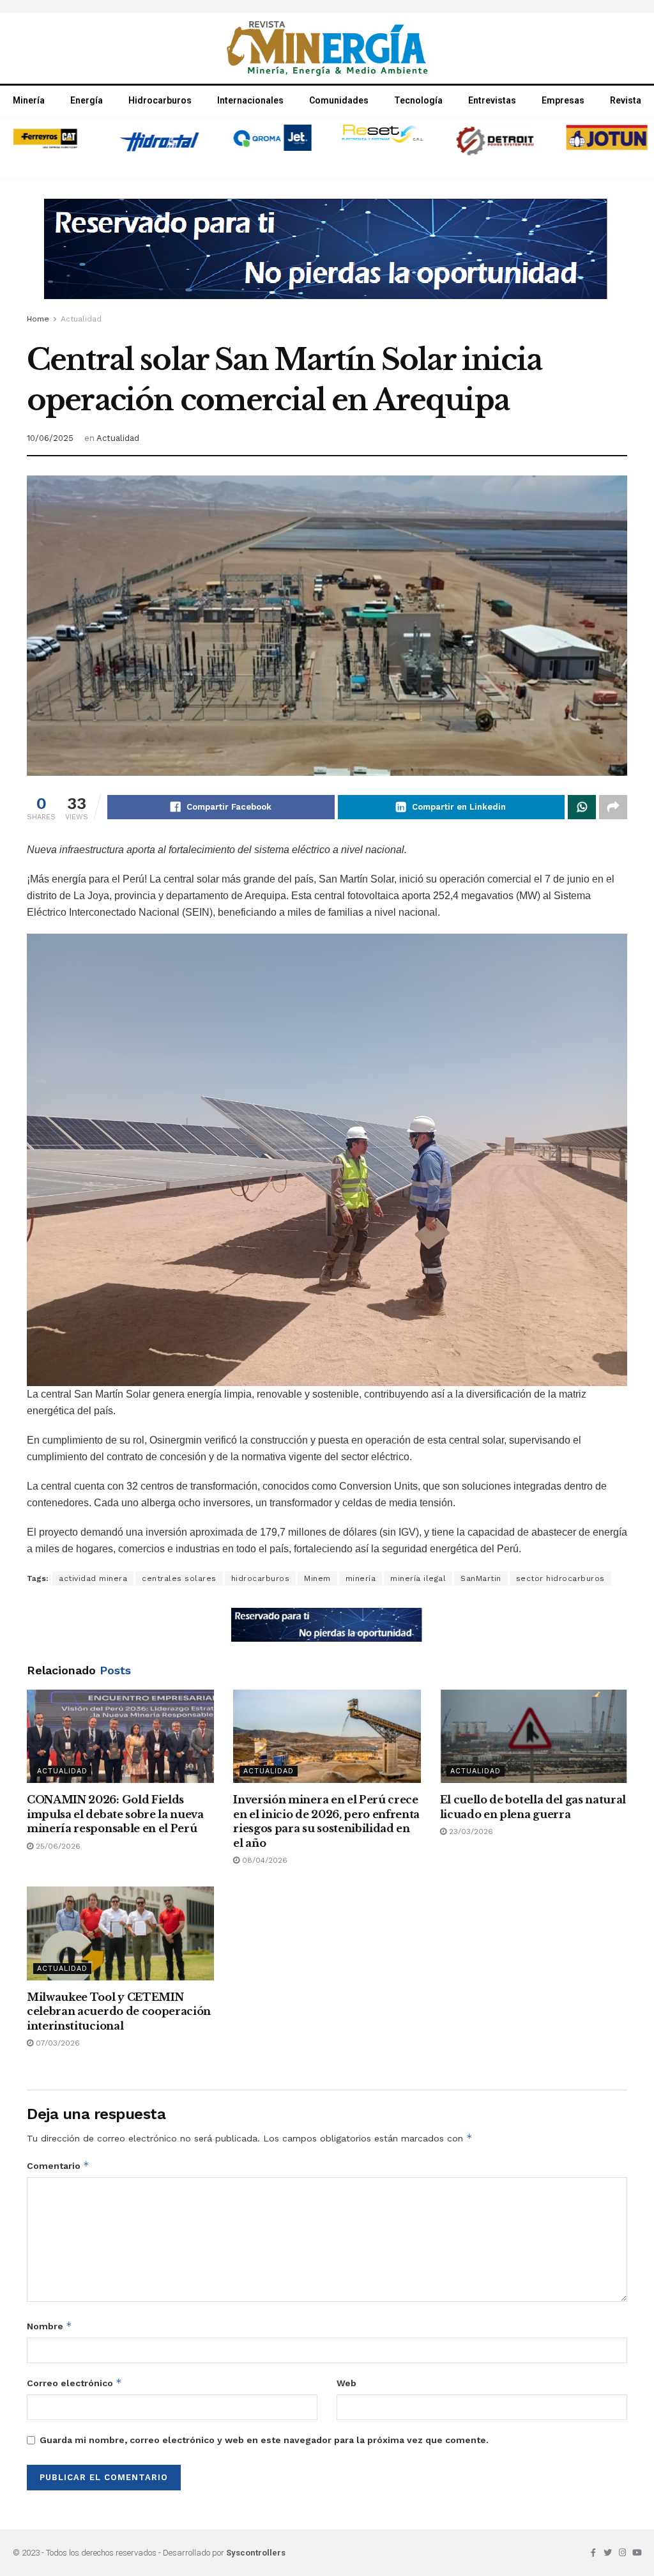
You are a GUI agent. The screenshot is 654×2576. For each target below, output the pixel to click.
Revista (626, 100)
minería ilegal (418, 1578)
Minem (317, 1578)
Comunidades (339, 100)
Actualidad (81, 319)
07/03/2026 (57, 2043)
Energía (87, 100)
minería (361, 1578)
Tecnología (418, 100)
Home (38, 319)
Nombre (49, 2326)
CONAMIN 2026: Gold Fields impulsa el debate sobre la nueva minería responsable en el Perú (115, 1814)
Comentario (58, 2165)
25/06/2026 (57, 1846)
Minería (29, 100)
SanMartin (481, 1578)
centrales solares (179, 1578)
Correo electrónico (74, 2383)
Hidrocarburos (160, 100)
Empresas (563, 100)
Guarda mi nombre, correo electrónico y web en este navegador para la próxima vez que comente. (264, 2440)
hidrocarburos (261, 1578)
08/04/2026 (263, 1860)
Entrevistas (492, 100)
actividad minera (93, 1578)
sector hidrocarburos (560, 1578)
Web (346, 2383)
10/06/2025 (50, 438)
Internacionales (250, 100)
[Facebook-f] (593, 2553)
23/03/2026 (470, 1832)
